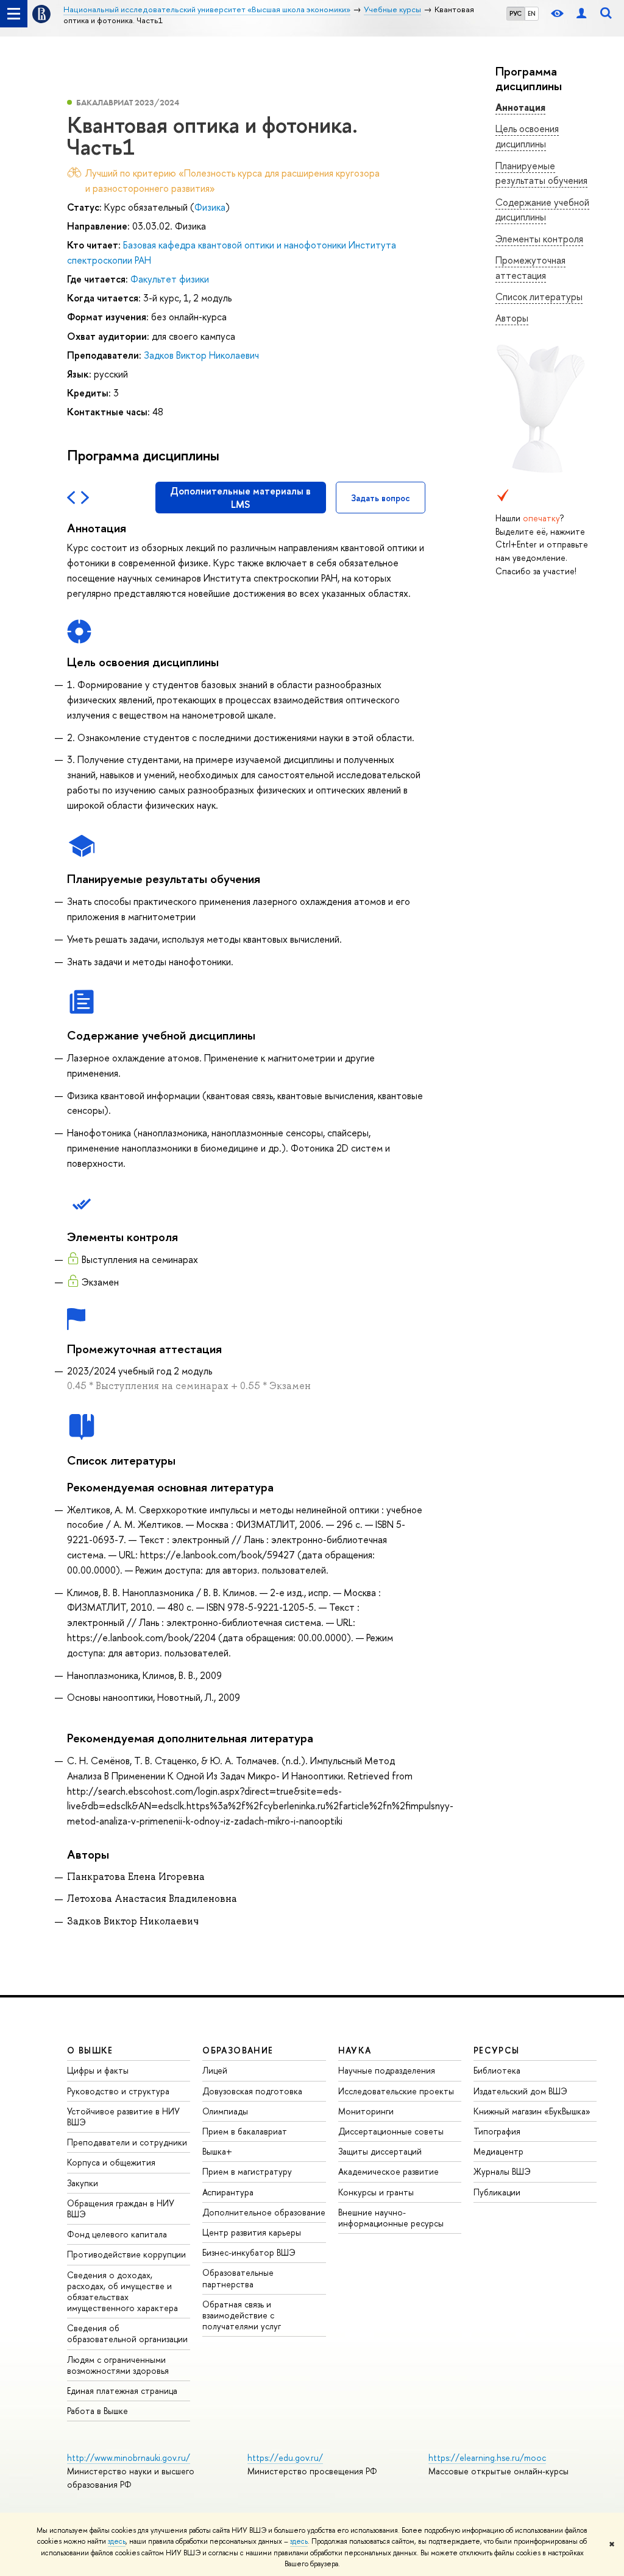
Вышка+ (217, 2151)
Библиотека (497, 2070)
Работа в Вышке (97, 2411)
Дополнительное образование (264, 2212)
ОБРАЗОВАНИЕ (238, 2050)
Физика (210, 207)
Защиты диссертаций (380, 2151)
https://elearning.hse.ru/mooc (487, 2458)
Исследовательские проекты (396, 2091)
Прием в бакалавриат (245, 2131)
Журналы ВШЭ (502, 2171)
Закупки (83, 2183)
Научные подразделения (387, 2070)
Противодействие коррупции (126, 2254)
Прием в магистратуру (247, 2171)
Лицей (215, 2070)
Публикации (497, 2192)
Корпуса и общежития (111, 2162)
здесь (117, 2541)
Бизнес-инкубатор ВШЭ (249, 2252)
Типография (497, 2131)
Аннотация (520, 107)
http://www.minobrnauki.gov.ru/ (129, 2458)
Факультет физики (170, 279)
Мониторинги (366, 2111)
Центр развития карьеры (252, 2232)
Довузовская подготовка (252, 2091)
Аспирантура (228, 2192)
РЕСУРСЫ (497, 2050)
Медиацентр (498, 2151)
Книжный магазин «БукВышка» (532, 2111)
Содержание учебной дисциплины (542, 210)
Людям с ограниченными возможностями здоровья (118, 2365)
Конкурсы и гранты (376, 2192)
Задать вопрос (381, 498)
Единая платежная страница (122, 2391)
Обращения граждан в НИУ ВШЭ (121, 2208)
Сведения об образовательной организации (127, 2333)
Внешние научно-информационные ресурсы (391, 2218)
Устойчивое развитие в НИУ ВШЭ (123, 2117)
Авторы (512, 318)
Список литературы (539, 297)
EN (532, 13)
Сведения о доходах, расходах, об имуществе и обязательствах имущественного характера (122, 2292)
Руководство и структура (118, 2091)
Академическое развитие (388, 2171)
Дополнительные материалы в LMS (240, 498)
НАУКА (355, 2050)
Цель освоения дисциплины (527, 136)
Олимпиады (225, 2111)
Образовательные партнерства (238, 2278)
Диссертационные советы (391, 2131)
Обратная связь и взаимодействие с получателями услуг (242, 2315)
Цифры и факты (98, 2070)
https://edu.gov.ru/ (285, 2458)
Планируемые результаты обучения (541, 173)
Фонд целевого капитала (117, 2234)
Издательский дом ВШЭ (520, 2091)
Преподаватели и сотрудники (127, 2142)
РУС (516, 13)
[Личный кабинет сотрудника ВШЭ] (581, 14)
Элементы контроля (539, 239)
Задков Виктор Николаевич (201, 355)
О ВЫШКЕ (90, 2050)
